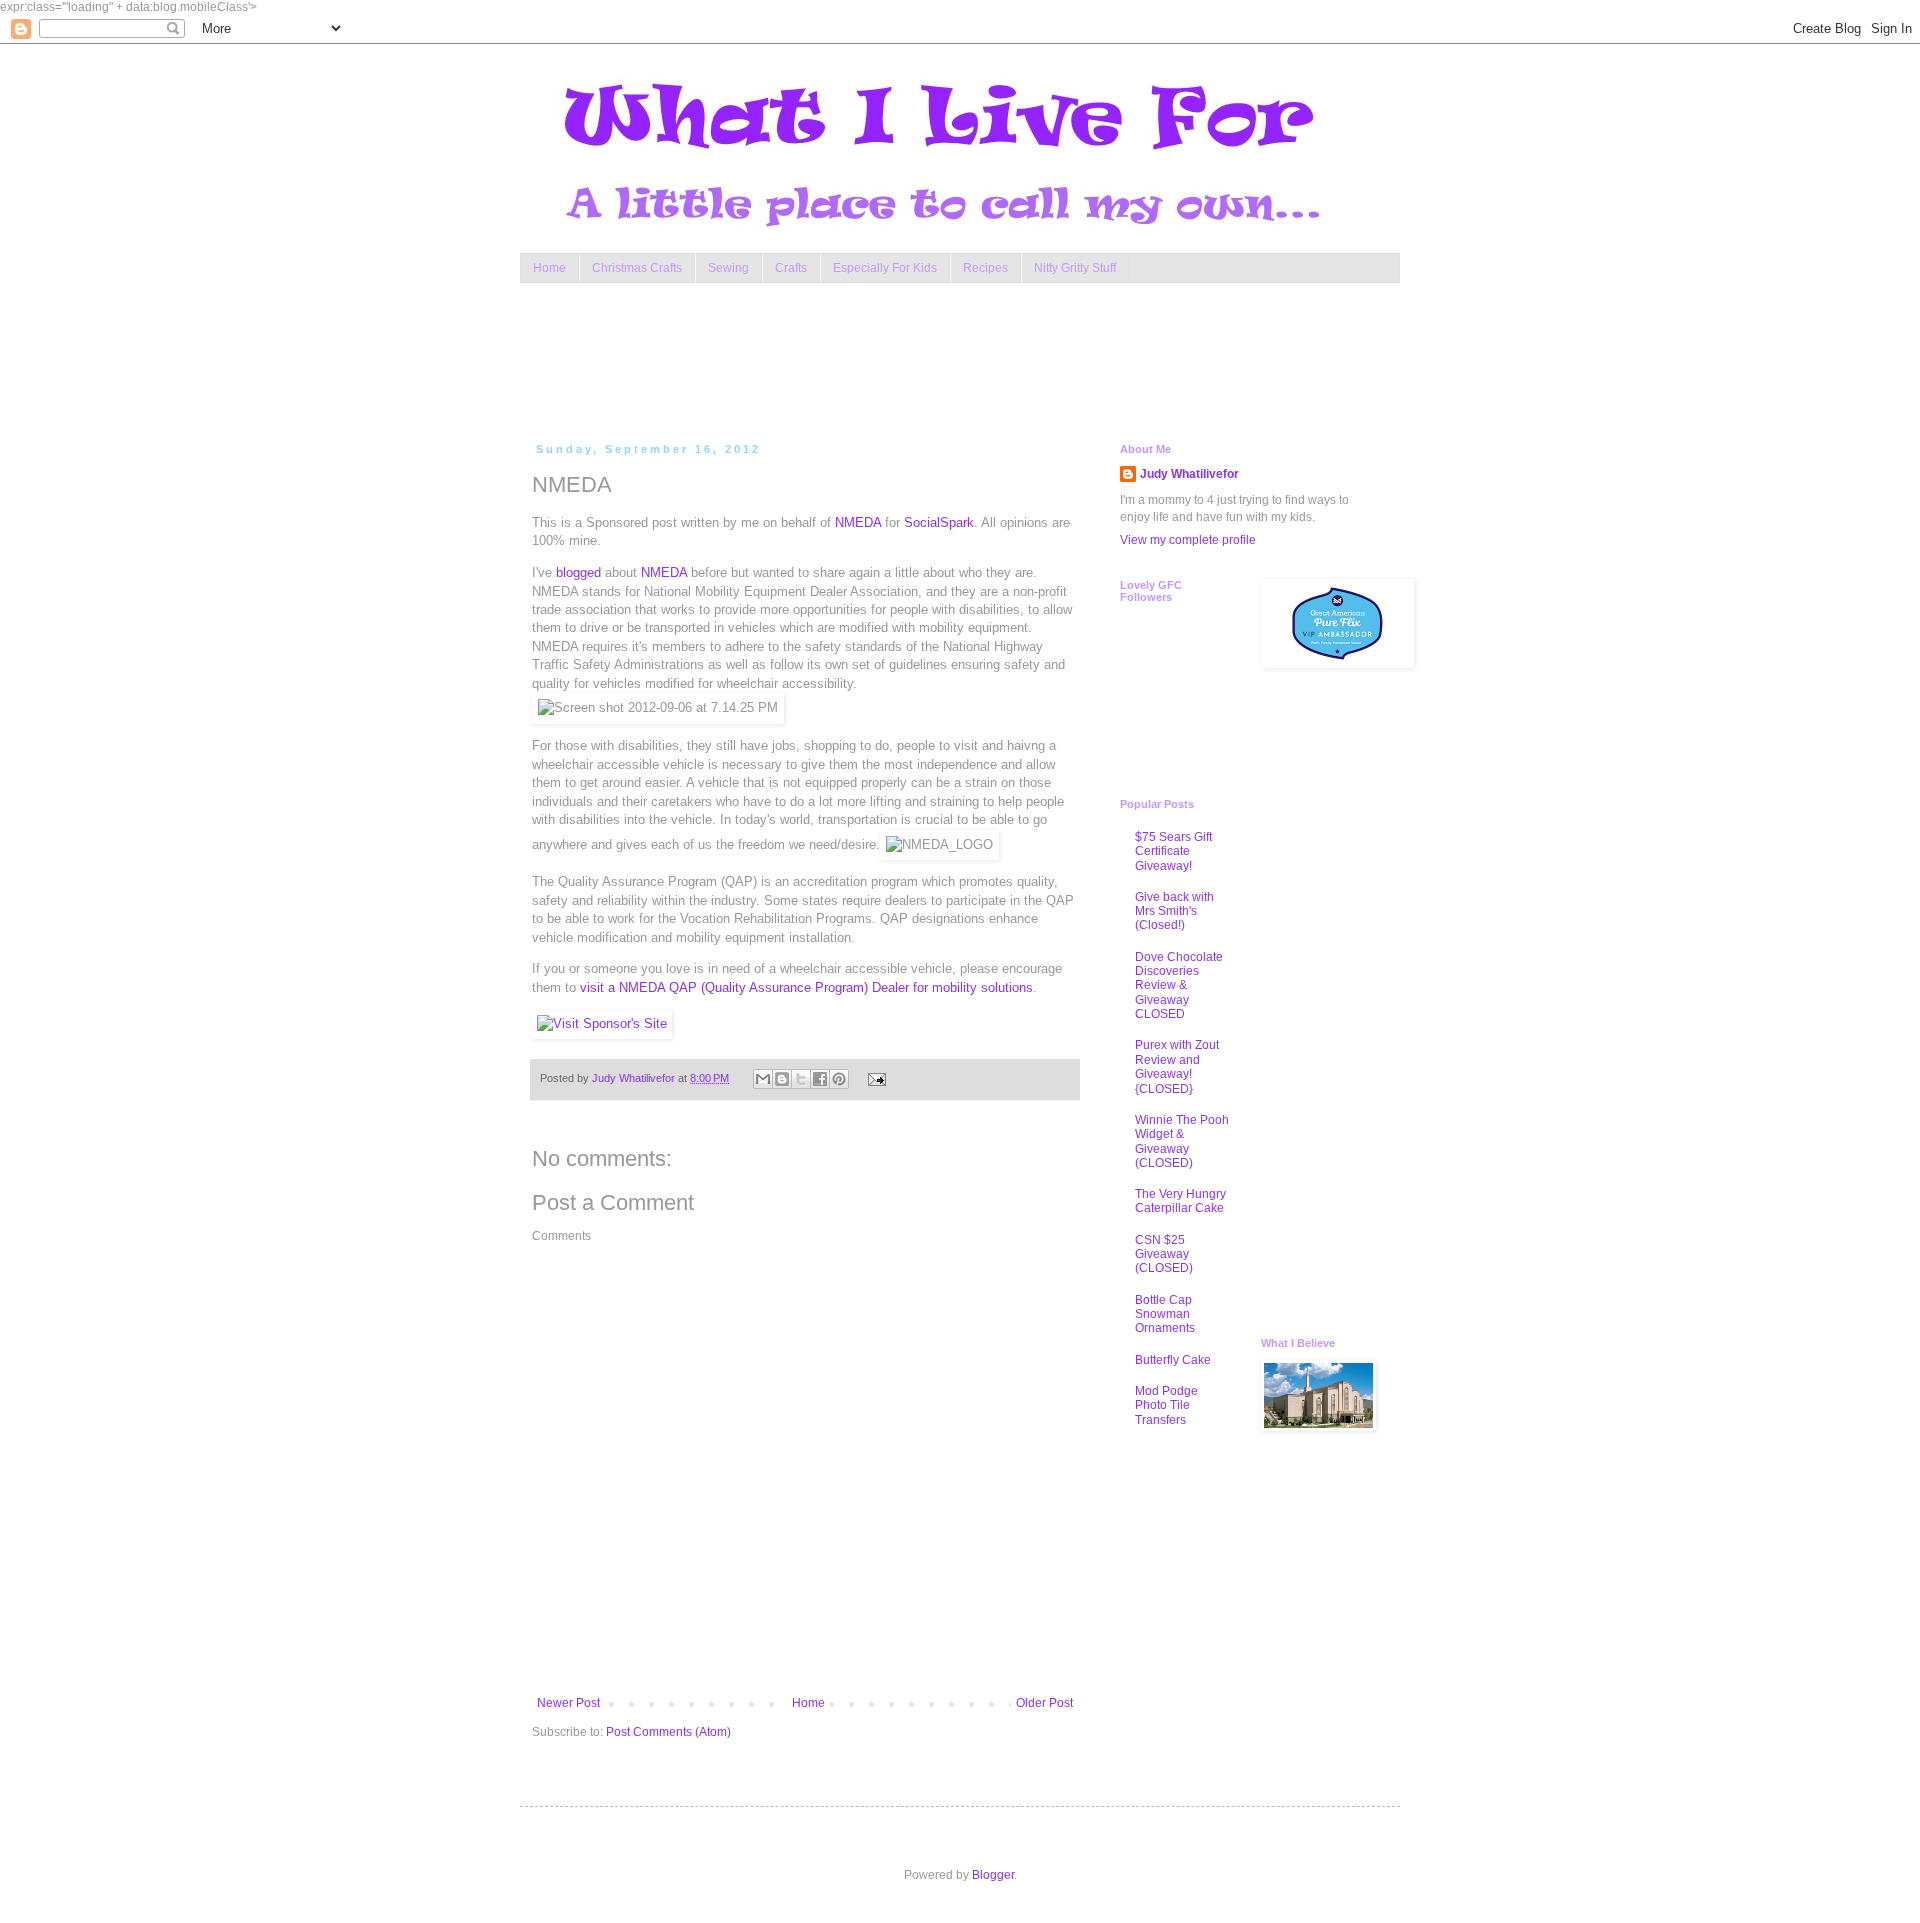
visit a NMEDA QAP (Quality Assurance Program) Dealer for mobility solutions (806, 987)
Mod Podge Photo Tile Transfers (1166, 1405)
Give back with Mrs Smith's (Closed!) (1174, 911)
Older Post (1044, 1703)
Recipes (985, 268)
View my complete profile (1188, 540)
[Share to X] (801, 1079)
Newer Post (568, 1703)
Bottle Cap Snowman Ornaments (1165, 1314)
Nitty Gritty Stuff (1075, 268)
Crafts (791, 268)
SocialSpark (939, 522)
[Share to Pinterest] (839, 1079)
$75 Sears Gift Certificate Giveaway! (1173, 851)
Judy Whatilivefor (1189, 474)
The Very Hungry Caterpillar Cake (1180, 1201)
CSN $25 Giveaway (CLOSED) (1164, 1254)
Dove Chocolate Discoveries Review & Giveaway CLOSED (1179, 986)
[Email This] (763, 1079)
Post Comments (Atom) (668, 1732)
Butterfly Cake (1173, 1360)
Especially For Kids (885, 268)
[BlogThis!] (782, 1079)
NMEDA (858, 522)
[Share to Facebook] (820, 1079)
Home (549, 268)
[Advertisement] (914, 358)
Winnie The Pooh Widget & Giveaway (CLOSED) (1182, 1141)
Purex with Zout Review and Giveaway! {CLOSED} (1177, 1066)
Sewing (728, 268)
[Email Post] (873, 1078)
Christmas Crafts (637, 268)
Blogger (993, 1875)
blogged (578, 572)
